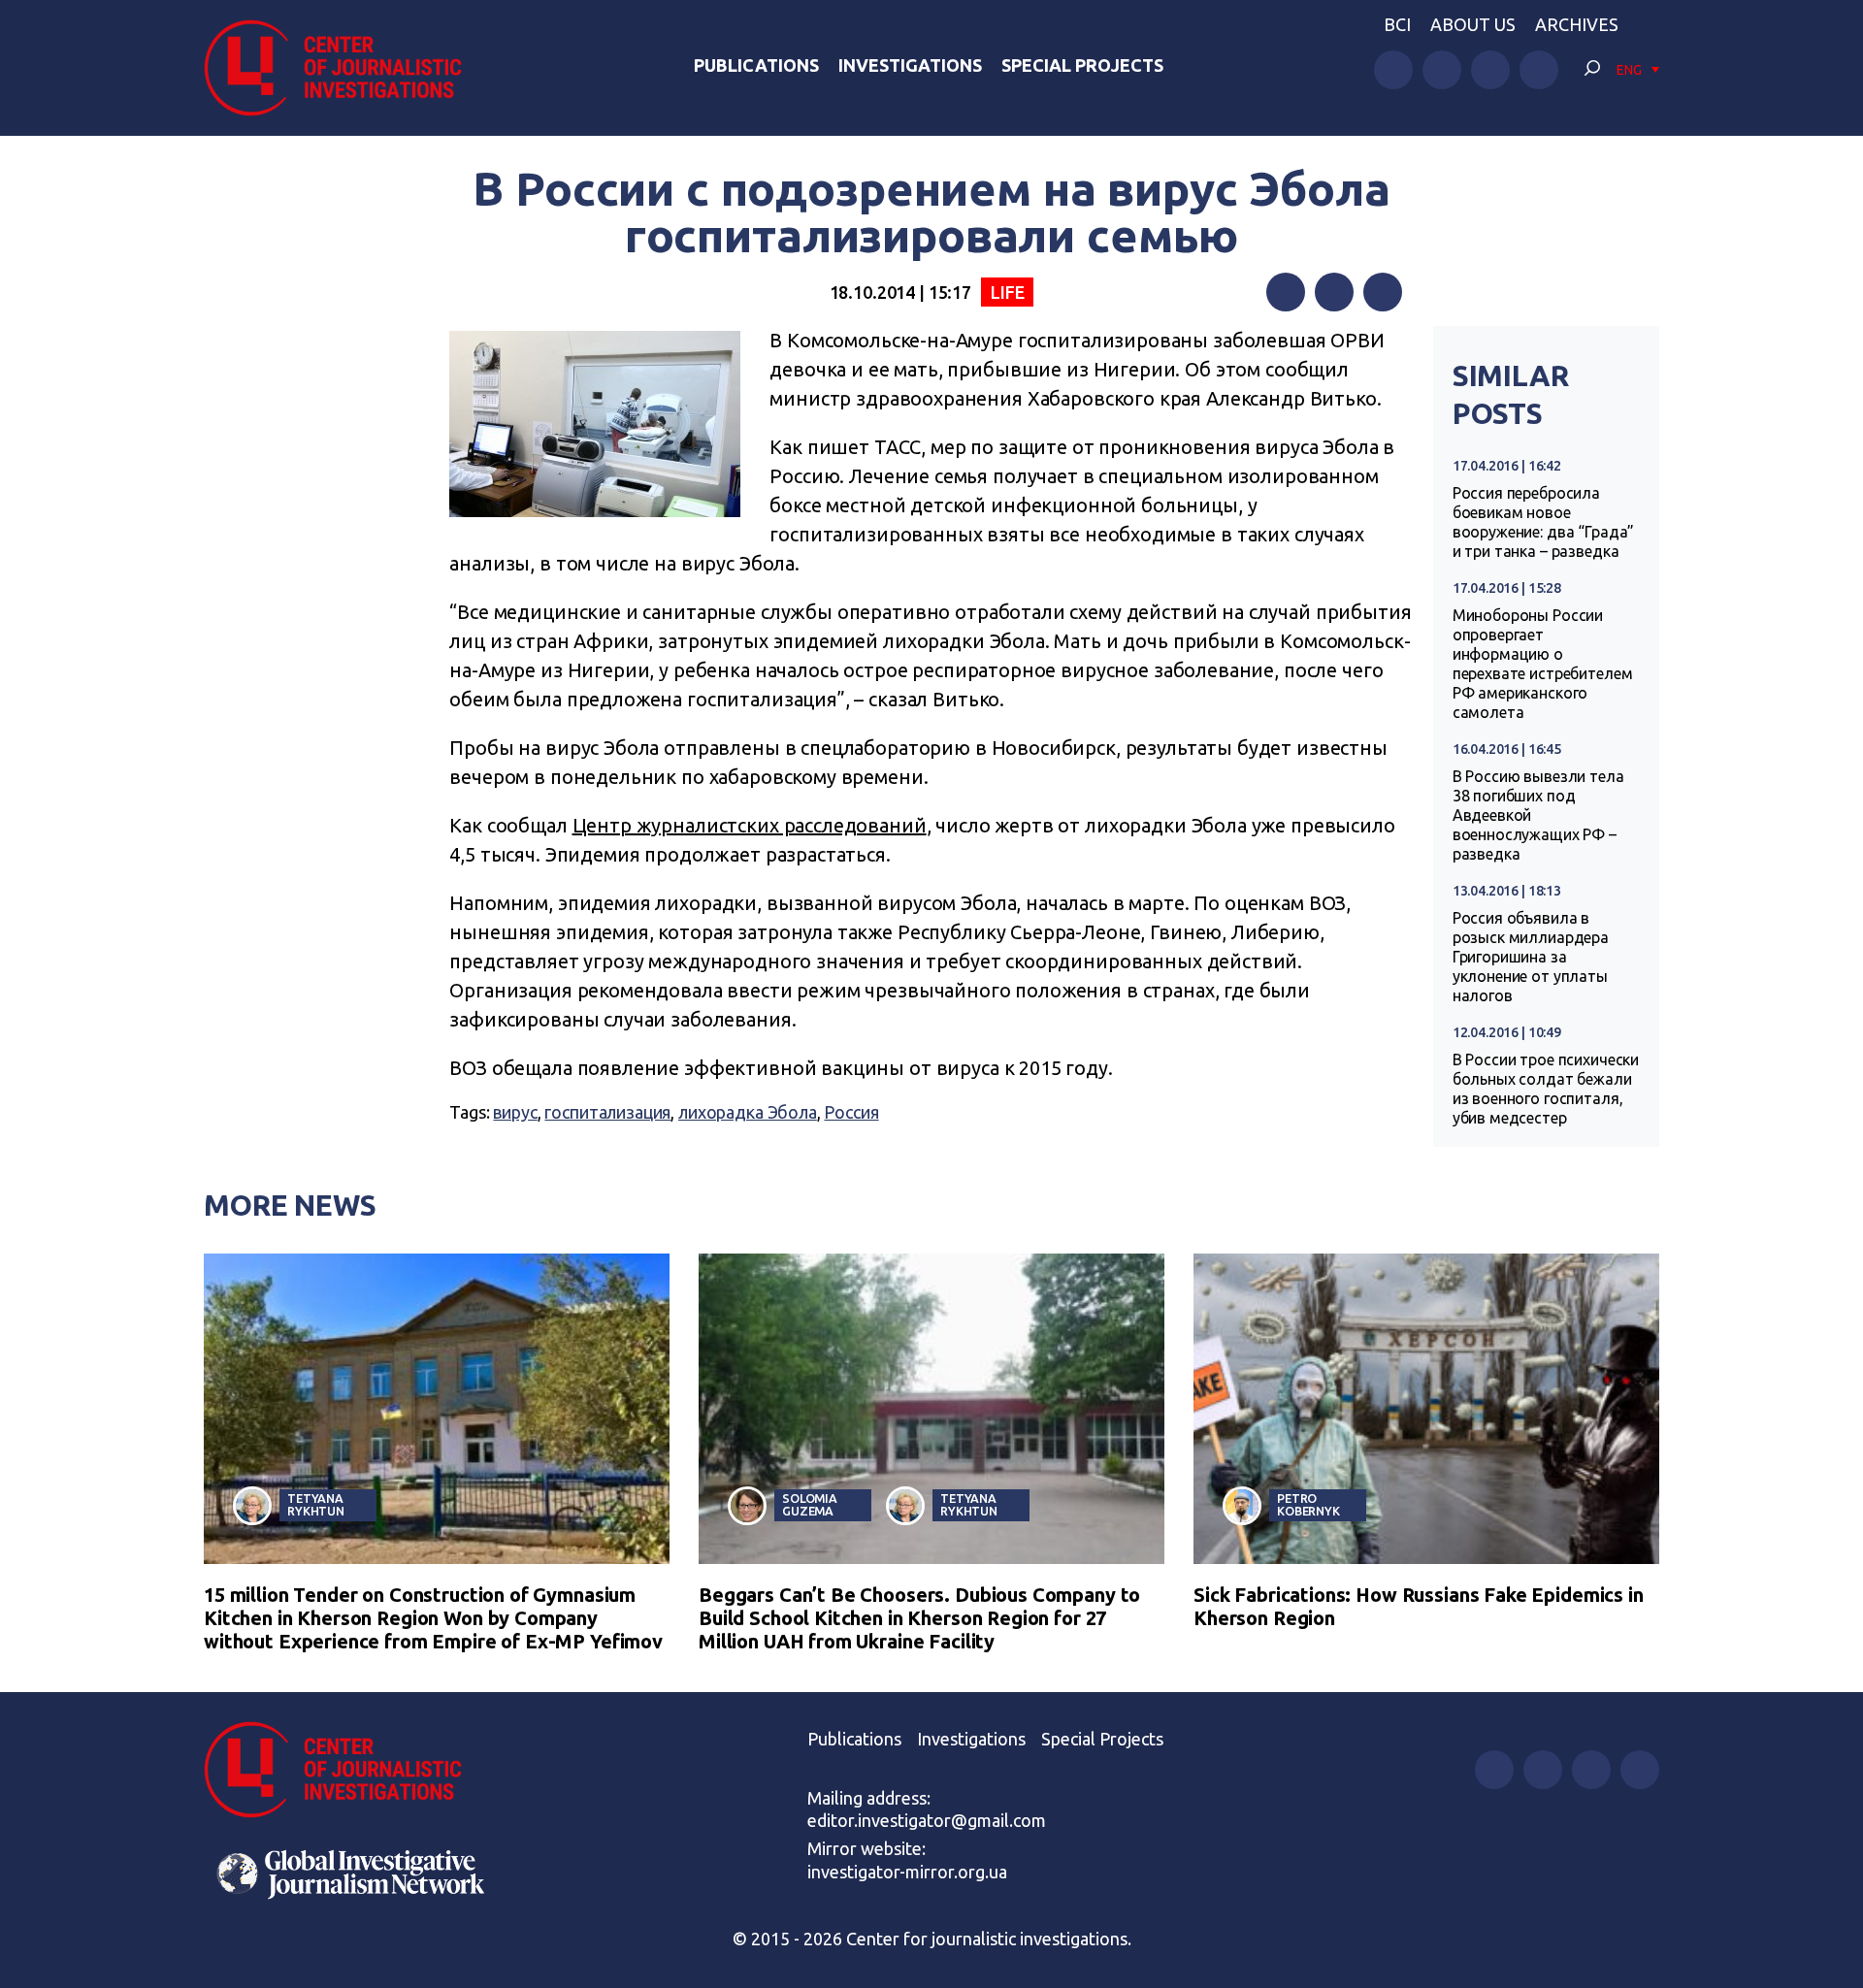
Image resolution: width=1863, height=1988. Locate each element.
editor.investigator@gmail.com (927, 1820)
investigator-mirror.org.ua (907, 1872)
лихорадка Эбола (748, 1112)
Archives (1577, 24)
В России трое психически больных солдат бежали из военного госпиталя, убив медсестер (1546, 1089)
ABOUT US (1473, 24)
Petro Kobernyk (1308, 1504)
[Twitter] (1334, 292)
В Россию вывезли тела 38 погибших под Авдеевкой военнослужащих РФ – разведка (1538, 815)
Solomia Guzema (810, 1504)
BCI (1397, 24)
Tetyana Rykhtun (316, 1504)
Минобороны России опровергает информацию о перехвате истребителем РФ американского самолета (1543, 664)
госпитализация (607, 1112)
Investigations (910, 65)
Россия (851, 1112)
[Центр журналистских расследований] (343, 68)
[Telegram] (1383, 292)
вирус (515, 1112)
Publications (756, 65)
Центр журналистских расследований (750, 825)
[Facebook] (1286, 292)
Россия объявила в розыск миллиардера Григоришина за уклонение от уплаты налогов (1531, 957)
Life (1007, 292)
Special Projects (1082, 65)
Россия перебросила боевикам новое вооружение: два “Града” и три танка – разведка (1544, 522)
